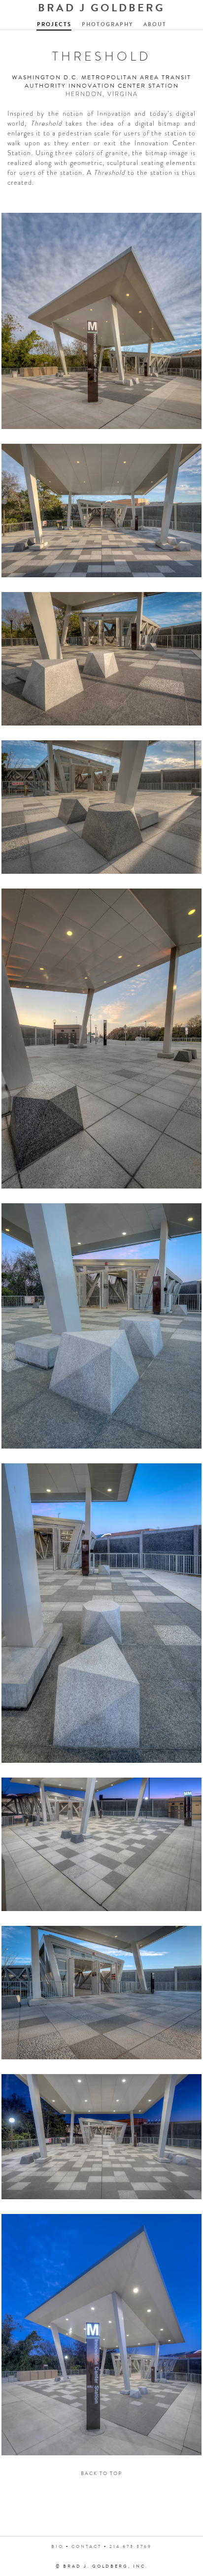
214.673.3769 (131, 2546)
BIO (57, 2546)
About (155, 24)
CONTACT (86, 2546)
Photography (107, 24)
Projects (54, 24)
